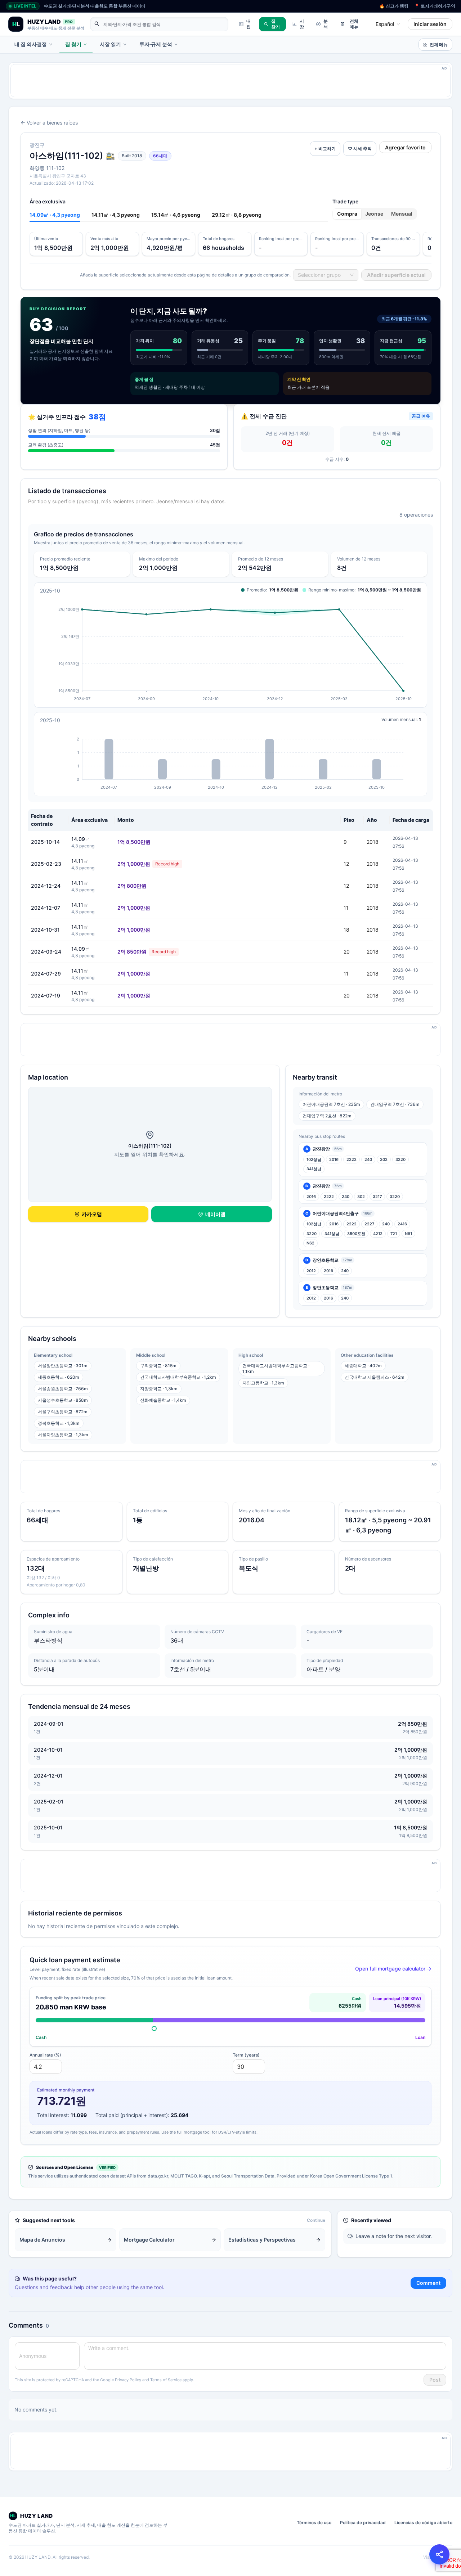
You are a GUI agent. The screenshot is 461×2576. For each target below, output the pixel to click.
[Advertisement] (227, 81)
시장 (302, 24)
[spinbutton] (46, 2067)
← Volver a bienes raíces (49, 123)
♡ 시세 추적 (360, 148)
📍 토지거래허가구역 (435, 6)
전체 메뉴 (354, 24)
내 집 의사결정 (31, 44)
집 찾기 (276, 24)
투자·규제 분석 (156, 44)
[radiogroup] (375, 214)
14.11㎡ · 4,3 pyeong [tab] (116, 215)
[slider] (154, 2028)
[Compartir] (439, 2554)
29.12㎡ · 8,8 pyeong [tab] (237, 215)
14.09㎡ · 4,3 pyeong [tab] (55, 215)
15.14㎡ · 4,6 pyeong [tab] (176, 215)
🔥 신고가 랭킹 (394, 6)
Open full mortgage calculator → (393, 1969)
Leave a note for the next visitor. (394, 2236)
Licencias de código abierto (423, 2523)
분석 (326, 24)
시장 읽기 (110, 44)
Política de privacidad (363, 2523)
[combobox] (385, 24)
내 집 (249, 24)
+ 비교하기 (325, 148)
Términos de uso (314, 2523)
